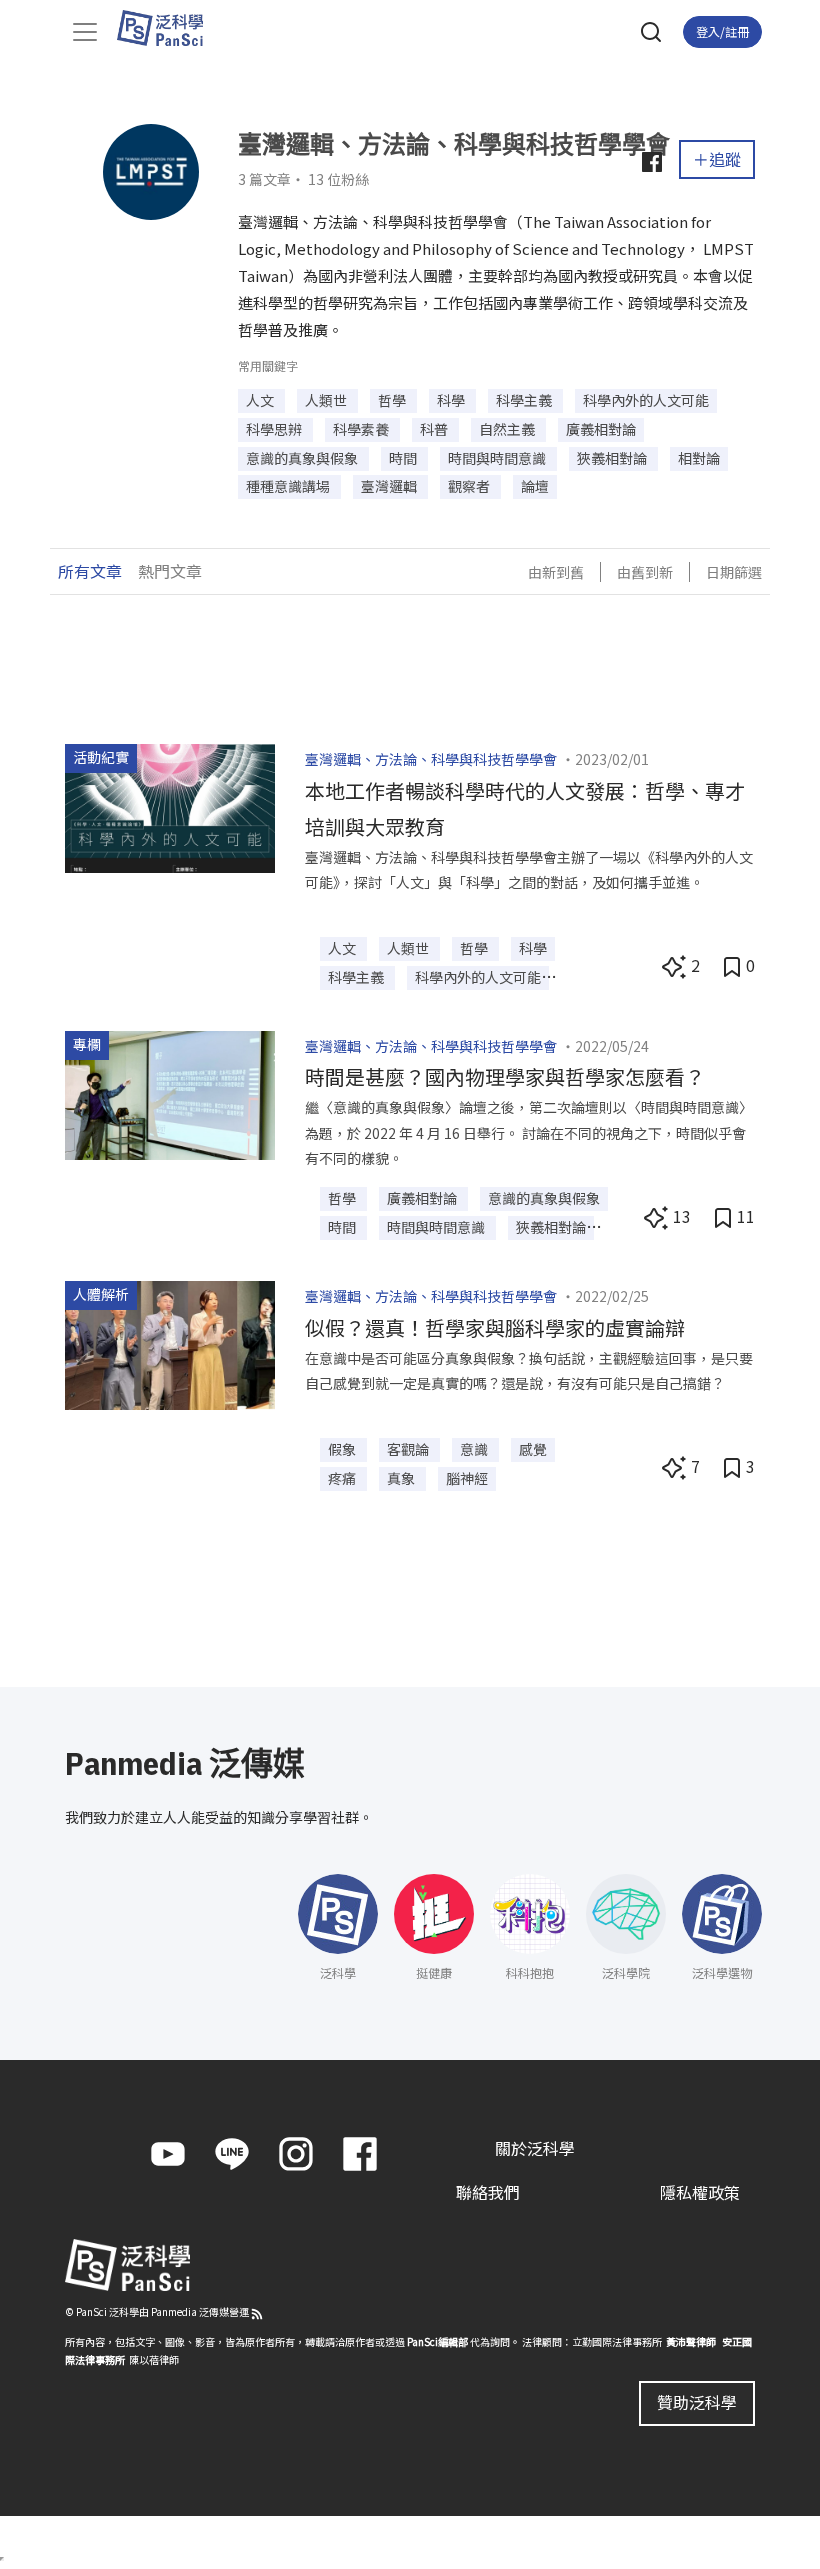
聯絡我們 (488, 2192)
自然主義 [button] (508, 429)
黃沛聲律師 (691, 2341)
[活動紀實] (170, 806)
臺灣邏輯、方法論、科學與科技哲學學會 (431, 759)
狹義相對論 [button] (613, 458)
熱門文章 (170, 571)
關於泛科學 (535, 2148)
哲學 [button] (393, 400)
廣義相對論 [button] (601, 429)
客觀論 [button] (409, 1449)
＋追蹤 (717, 159)
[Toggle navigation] (85, 32)
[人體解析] (170, 1343)
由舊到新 (645, 572)
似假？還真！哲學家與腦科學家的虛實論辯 (495, 1327)
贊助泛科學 (697, 2402)
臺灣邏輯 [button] (390, 486)
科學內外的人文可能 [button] (646, 400)
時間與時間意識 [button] (498, 458)
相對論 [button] (699, 458)
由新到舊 (556, 572)
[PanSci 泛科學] (169, 28)
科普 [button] (435, 429)
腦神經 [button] (467, 1478)
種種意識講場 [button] (289, 486)
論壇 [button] (535, 486)
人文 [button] (261, 400)
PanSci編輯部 (437, 2341)
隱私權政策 (700, 2192)
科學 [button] (452, 400)
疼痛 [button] (343, 1478)
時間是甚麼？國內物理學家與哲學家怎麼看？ (505, 1076)
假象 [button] (343, 1449)
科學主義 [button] (525, 400)
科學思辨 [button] (275, 429)
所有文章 (90, 571)
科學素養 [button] (362, 429)
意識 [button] (475, 1449)
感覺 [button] (533, 1449)
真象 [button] (402, 1478)
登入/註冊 (722, 31)
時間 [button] (404, 458)
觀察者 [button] (470, 486)
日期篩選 (734, 572)
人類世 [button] (327, 400)
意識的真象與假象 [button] (303, 458)
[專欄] (170, 1093)
